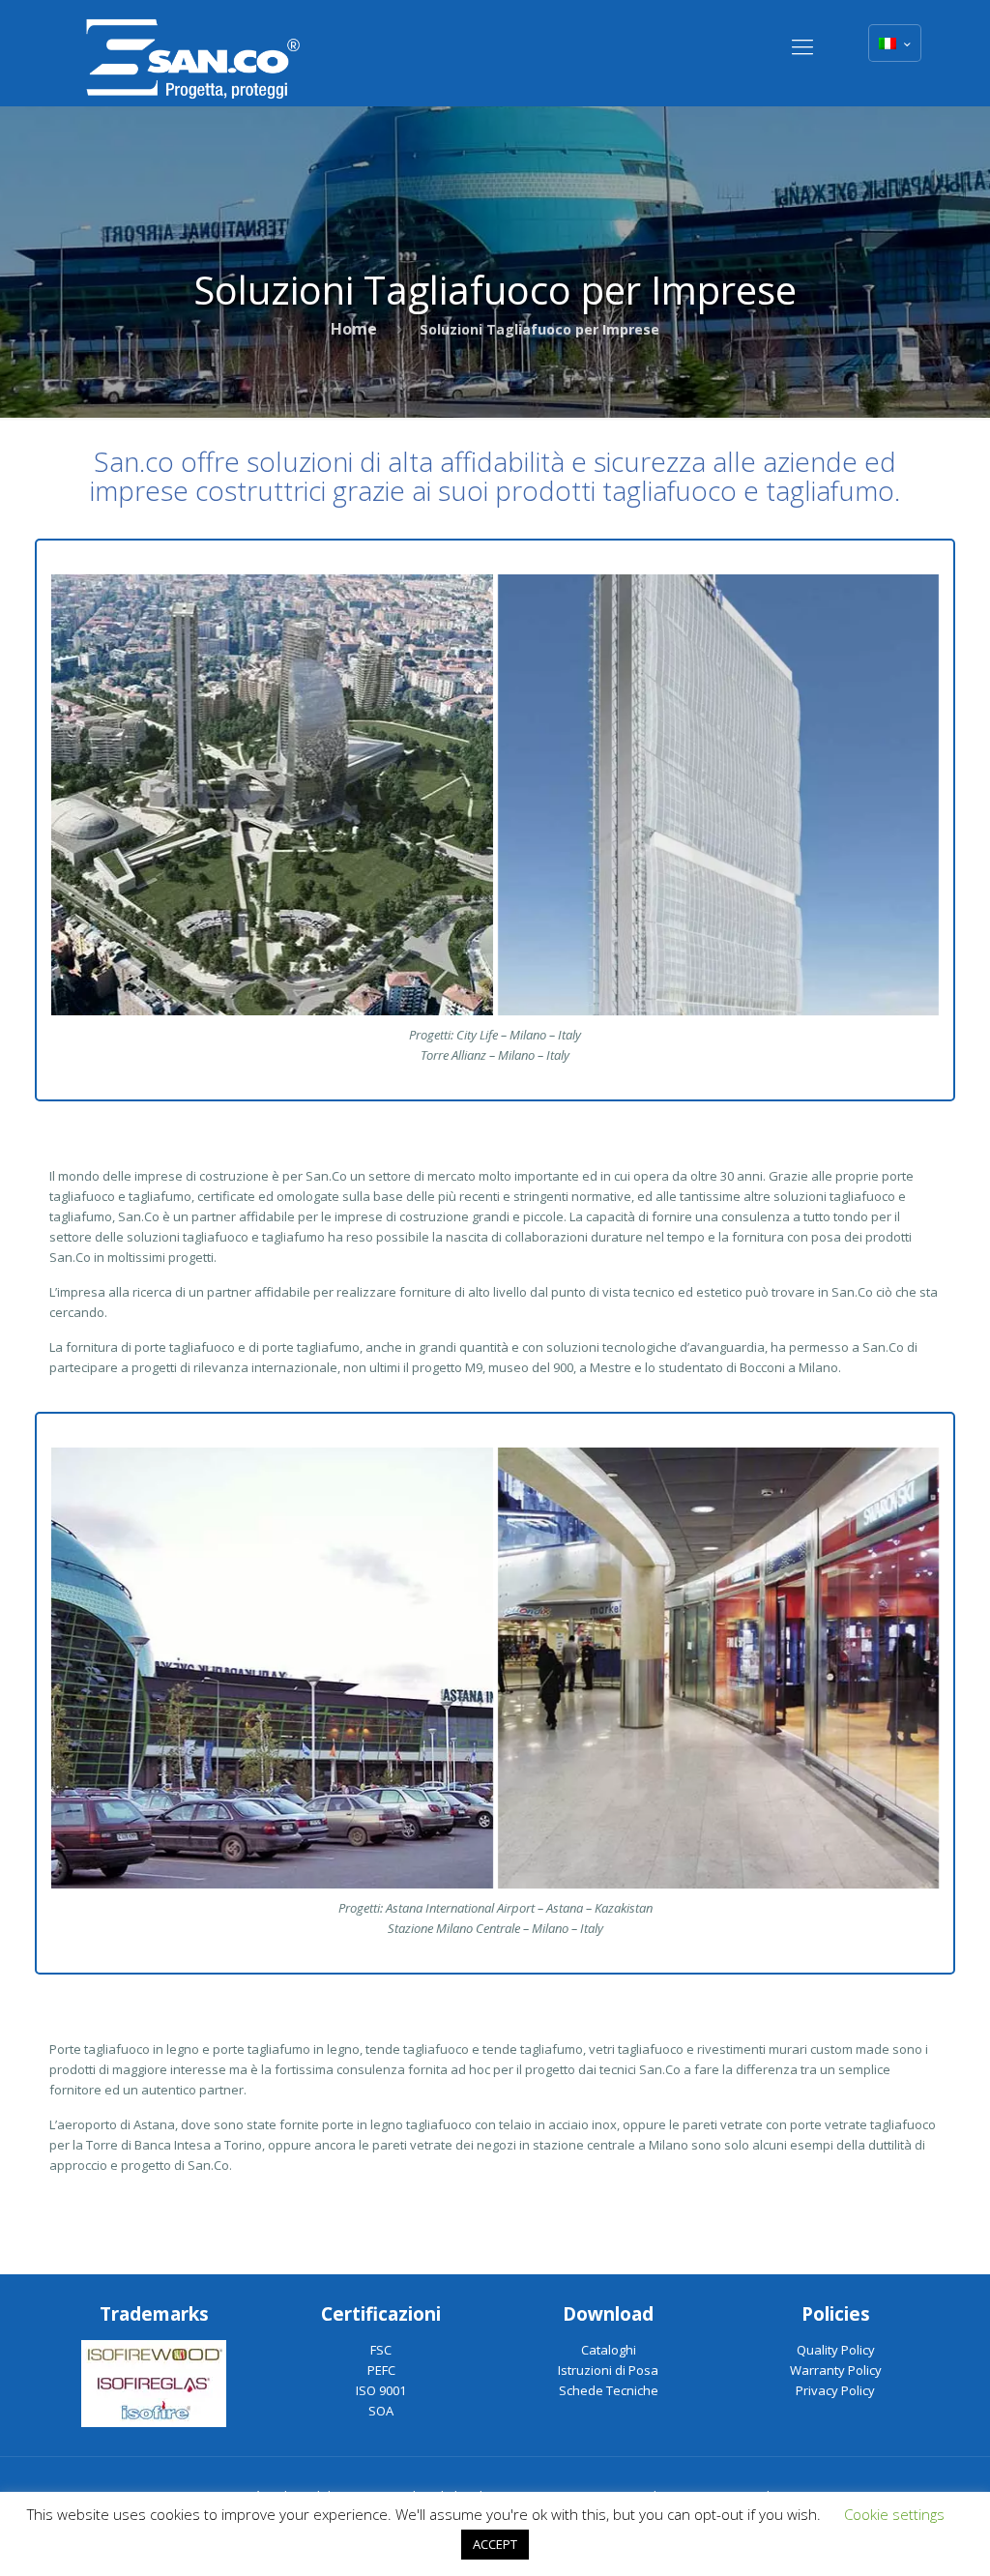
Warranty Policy (836, 2370)
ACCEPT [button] (495, 2544)
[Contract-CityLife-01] (272, 795)
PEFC (381, 2370)
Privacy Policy (835, 2390)
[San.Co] (193, 53)
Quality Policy (836, 2350)
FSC (381, 2350)
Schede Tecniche (609, 2390)
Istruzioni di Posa (608, 2370)
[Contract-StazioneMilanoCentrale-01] (718, 1668)
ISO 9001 (381, 2390)
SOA (381, 2411)
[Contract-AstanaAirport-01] (272, 1668)
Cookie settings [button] (894, 2514)
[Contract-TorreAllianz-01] (718, 795)
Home (354, 329)
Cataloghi (609, 2350)
